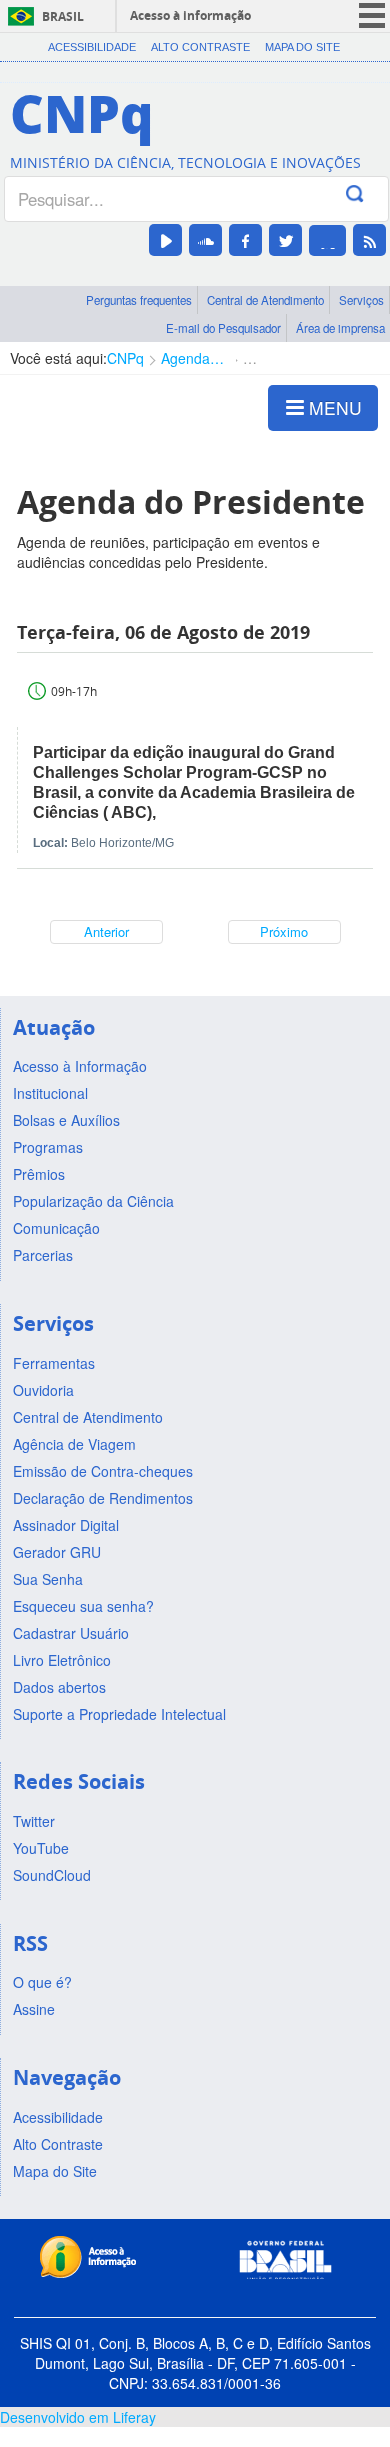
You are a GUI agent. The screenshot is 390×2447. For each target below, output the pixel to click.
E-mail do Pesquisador (223, 328)
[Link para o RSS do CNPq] (369, 240)
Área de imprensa (340, 328)
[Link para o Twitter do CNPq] (285, 240)
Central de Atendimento (265, 300)
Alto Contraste (200, 47)
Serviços (361, 300)
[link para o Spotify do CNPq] (327, 240)
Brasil (63, 16)
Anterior (106, 931)
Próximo (284, 931)
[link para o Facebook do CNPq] (245, 240)
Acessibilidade (92, 47)
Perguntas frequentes (139, 300)
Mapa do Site (302, 47)
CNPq (125, 358)
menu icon (372, 15)
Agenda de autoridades (193, 358)
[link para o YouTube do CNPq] (165, 240)
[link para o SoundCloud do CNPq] (205, 240)
